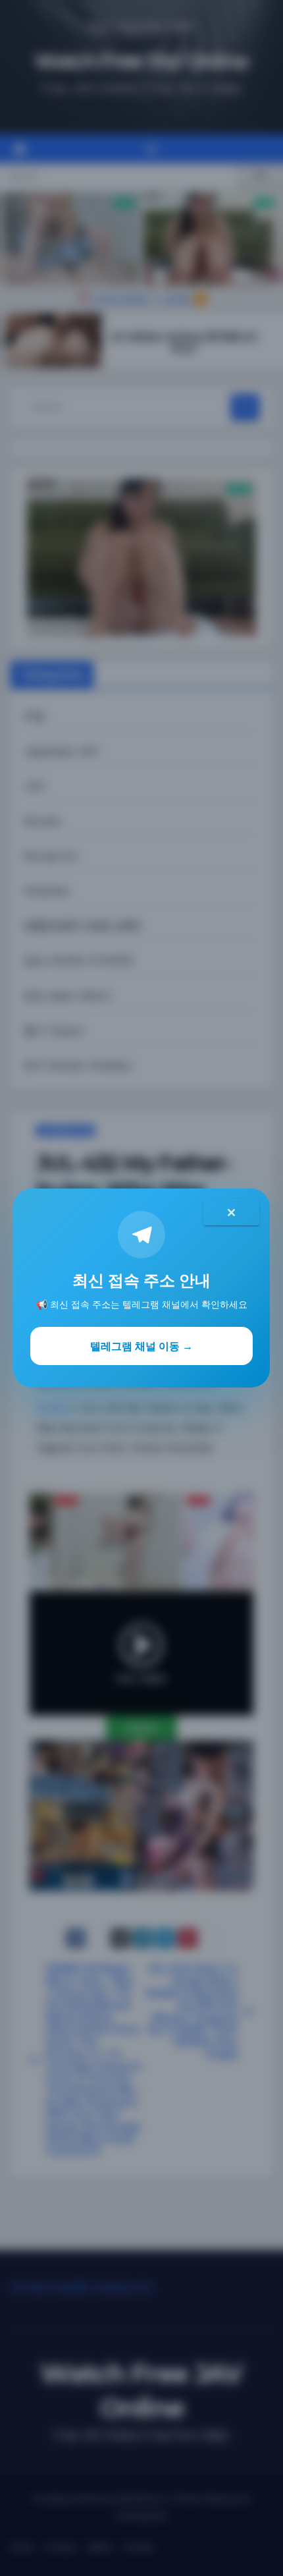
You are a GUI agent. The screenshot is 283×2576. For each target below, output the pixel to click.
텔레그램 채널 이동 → (141, 1346)
